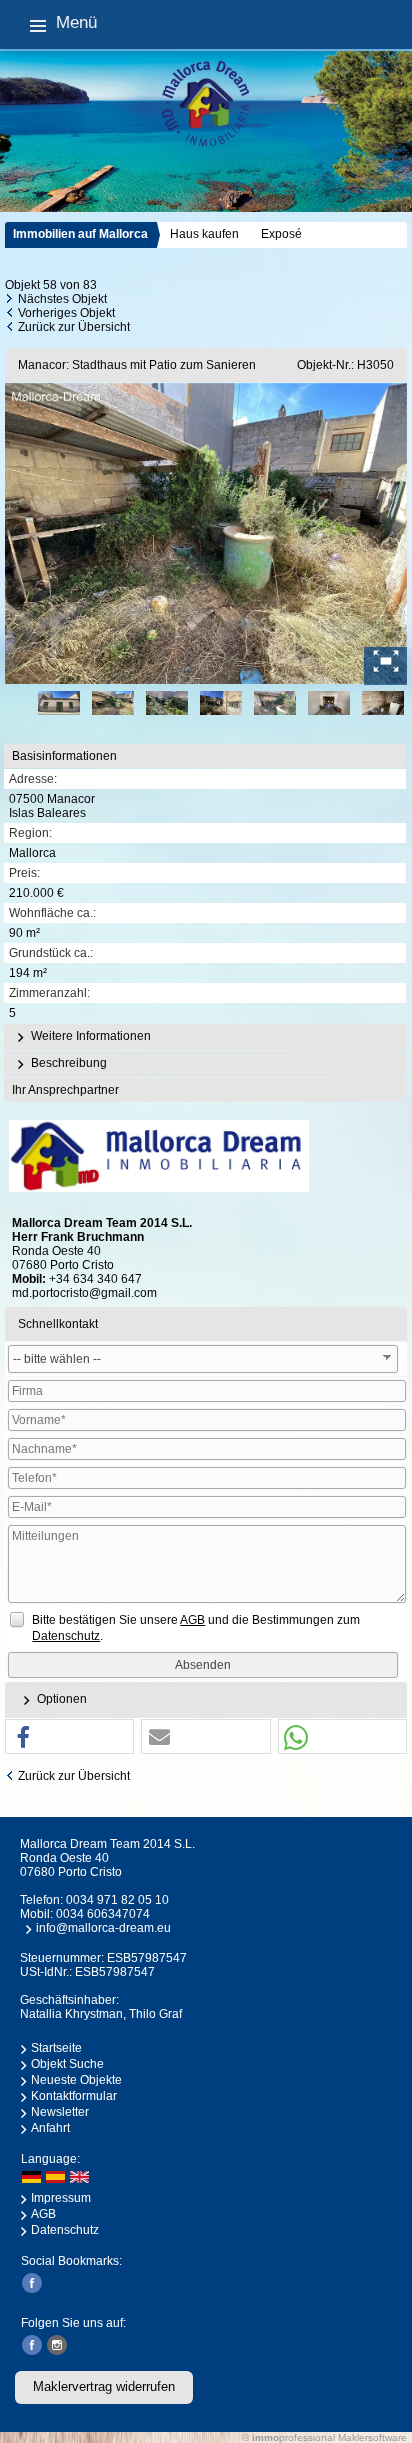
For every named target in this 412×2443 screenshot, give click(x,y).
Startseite (56, 2048)
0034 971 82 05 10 (117, 1900)
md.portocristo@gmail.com (84, 1293)
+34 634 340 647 (95, 1279)
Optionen (60, 1699)
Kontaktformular (74, 2096)
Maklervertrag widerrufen (104, 2386)
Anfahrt (50, 2128)
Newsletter (60, 2112)
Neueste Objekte (76, 2080)
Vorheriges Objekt (66, 313)
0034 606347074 (103, 1914)
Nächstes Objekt (62, 299)
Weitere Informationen (89, 1036)
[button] (69, 1737)
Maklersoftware (372, 2437)
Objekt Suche (67, 2064)
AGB (43, 2214)
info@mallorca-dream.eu (103, 1928)
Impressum (61, 2198)
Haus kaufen (204, 234)
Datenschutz (65, 2230)
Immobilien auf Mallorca (80, 234)
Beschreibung (67, 1063)
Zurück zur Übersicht (74, 327)
